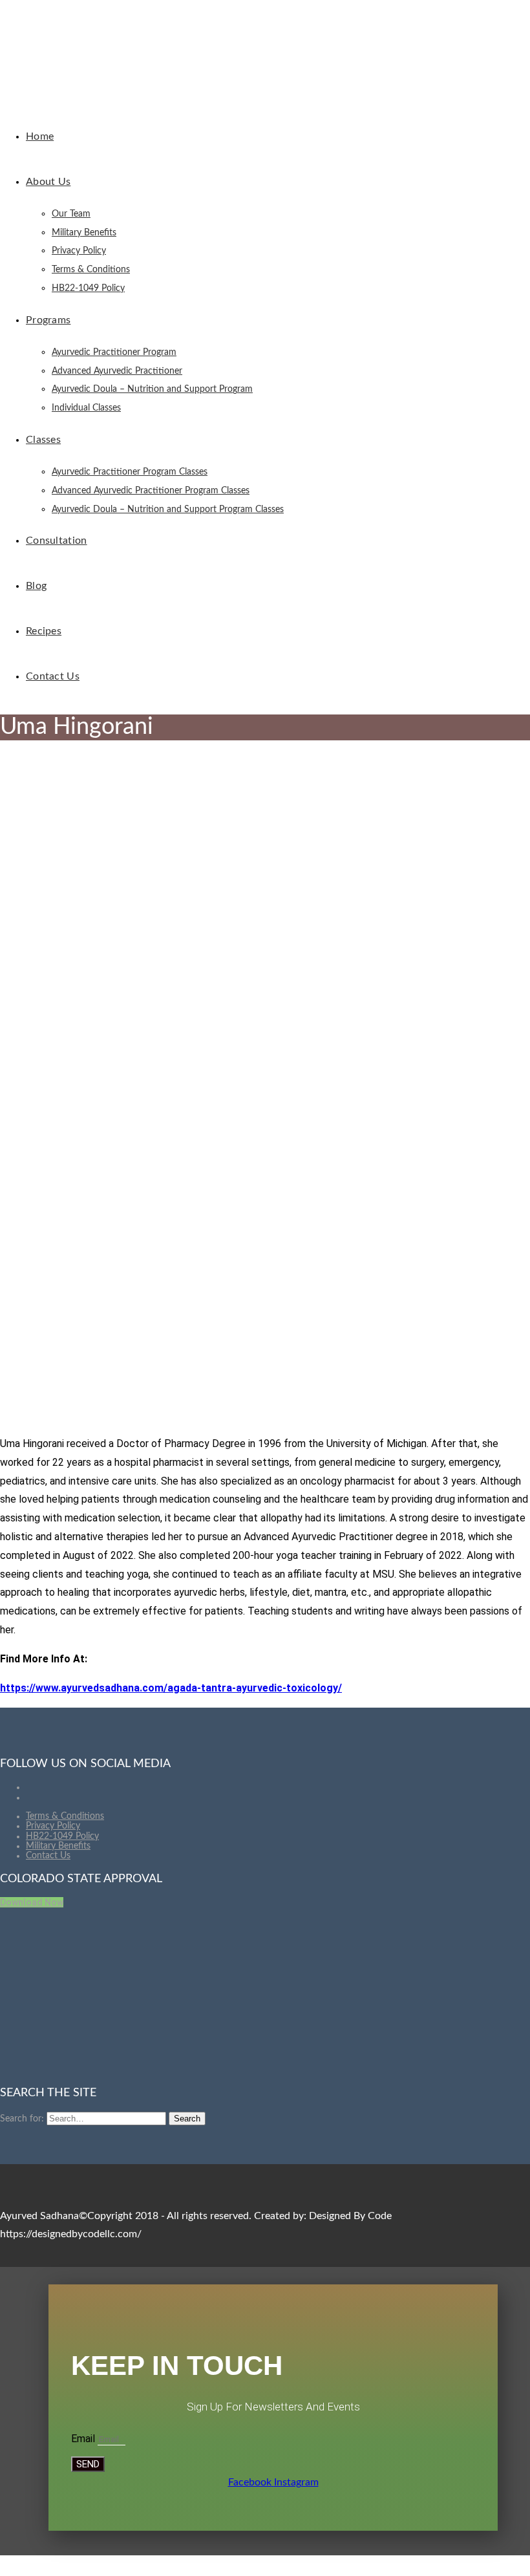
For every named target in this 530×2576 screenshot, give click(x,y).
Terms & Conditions (65, 1816)
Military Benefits (58, 1846)
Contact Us (48, 1856)
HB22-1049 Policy (62, 1836)
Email (84, 2439)
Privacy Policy (53, 1826)
